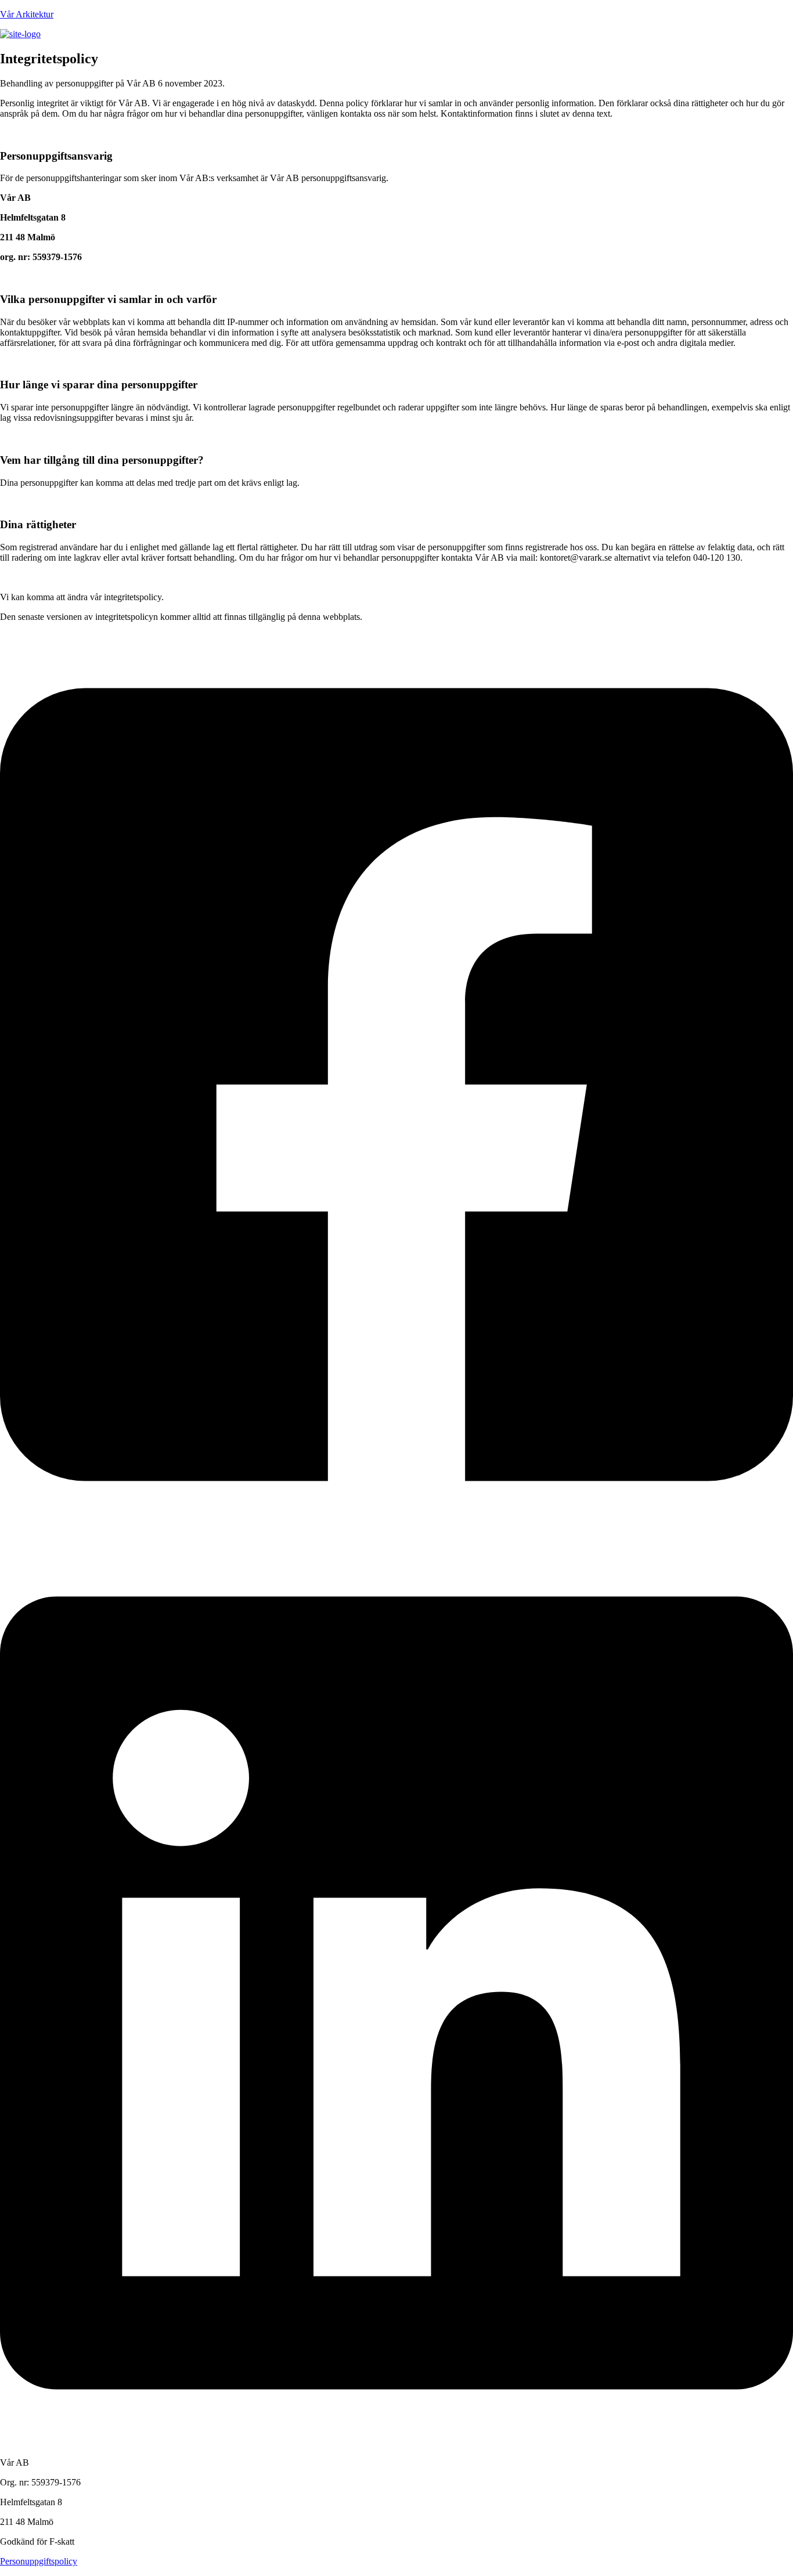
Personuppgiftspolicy (39, 2561)
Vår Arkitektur (27, 14)
